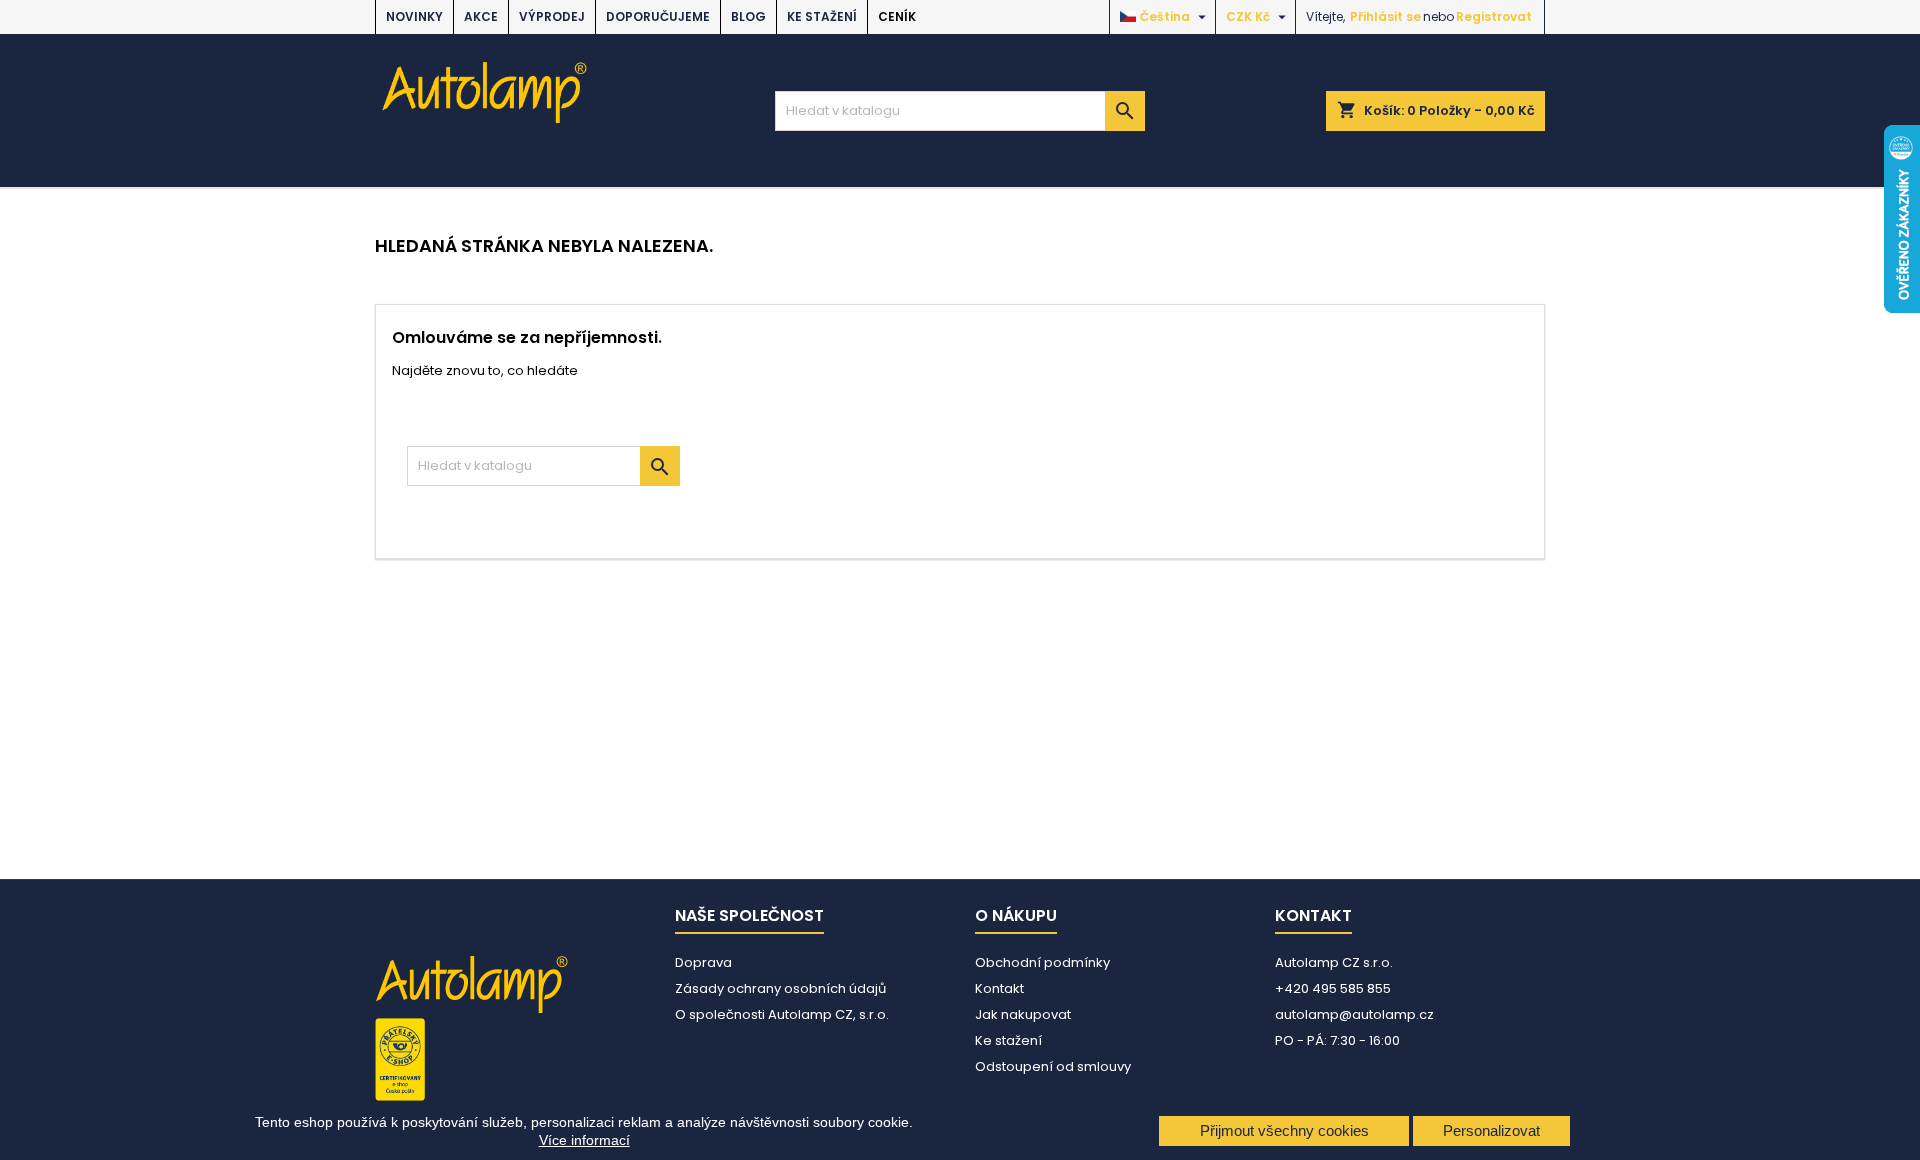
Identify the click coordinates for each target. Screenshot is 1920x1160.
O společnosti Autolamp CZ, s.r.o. (782, 1014)
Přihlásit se (1385, 16)
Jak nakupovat (1023, 1014)
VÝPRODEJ (552, 16)
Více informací (584, 1140)
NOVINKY (414, 16)
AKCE (481, 16)
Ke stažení (822, 16)
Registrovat (1494, 16)
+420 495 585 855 (1333, 988)
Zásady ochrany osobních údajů (780, 988)
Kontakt (999, 988)
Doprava (703, 962)
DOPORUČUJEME (658, 16)
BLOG (748, 16)
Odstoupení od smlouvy (1053, 1066)
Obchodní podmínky (1042, 962)
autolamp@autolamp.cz (1354, 1014)
